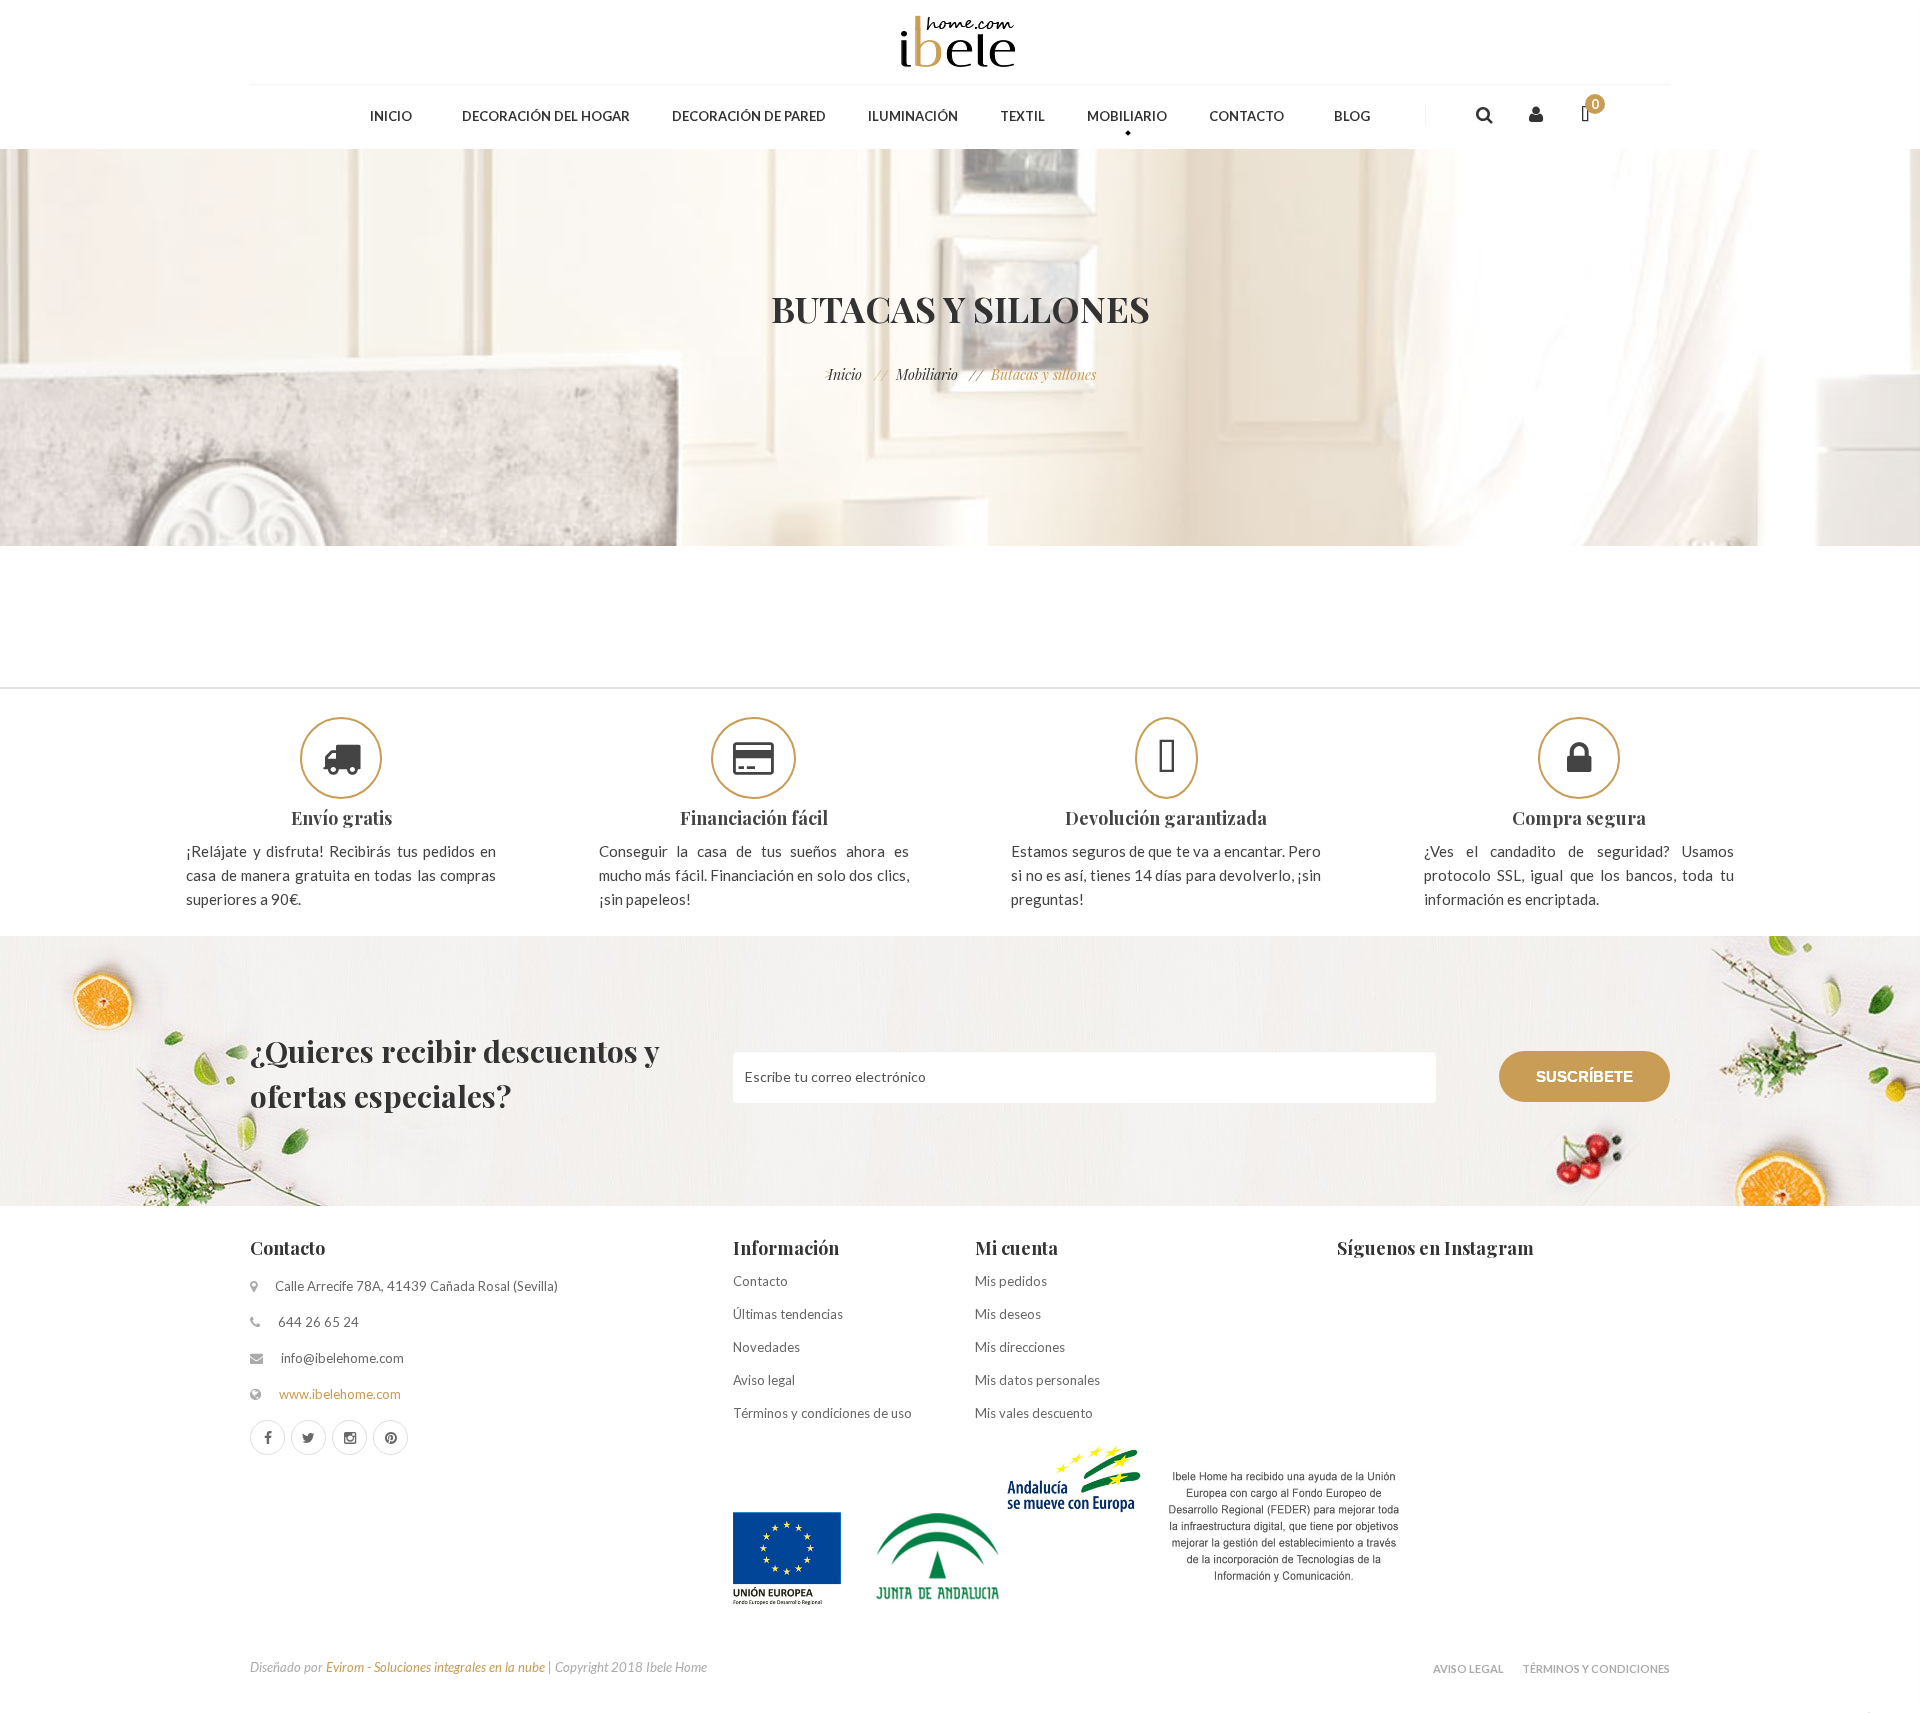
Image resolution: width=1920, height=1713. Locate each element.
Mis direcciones (1020, 1347)
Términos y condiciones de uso (822, 1413)
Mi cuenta (1016, 1248)
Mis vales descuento (1034, 1413)
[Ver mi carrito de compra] (1576, 115)
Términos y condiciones (1596, 1668)
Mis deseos (1008, 1314)
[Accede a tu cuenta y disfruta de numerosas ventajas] (1536, 114)
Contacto (287, 1248)
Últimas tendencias (788, 1314)
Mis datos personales (1037, 1380)
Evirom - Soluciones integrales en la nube (435, 1667)
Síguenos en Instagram (1435, 1248)
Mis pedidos (1011, 1281)
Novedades (766, 1347)
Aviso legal (764, 1380)
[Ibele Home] (960, 42)
